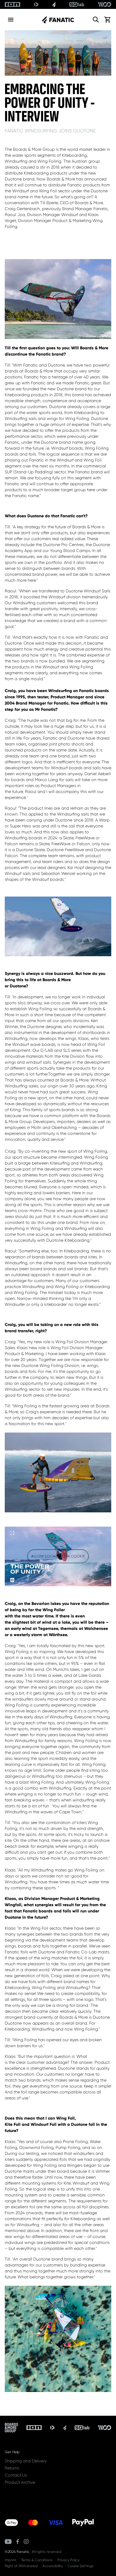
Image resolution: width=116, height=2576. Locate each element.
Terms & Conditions (37, 2560)
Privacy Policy (68, 2560)
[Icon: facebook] (18, 2542)
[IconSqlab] (77, 4)
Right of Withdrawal (21, 2566)
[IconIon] (12, 4)
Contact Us (16, 2475)
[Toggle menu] (11, 20)
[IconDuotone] (36, 4)
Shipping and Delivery (26, 2461)
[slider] (32, 1580)
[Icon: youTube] (8, 2542)
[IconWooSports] (105, 4)
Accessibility (53, 2566)
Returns (12, 2468)
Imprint (11, 2560)
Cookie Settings (81, 2566)
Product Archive (20, 2482)
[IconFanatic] (54, 4)
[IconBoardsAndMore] (11, 2428)
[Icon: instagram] (26, 2542)
